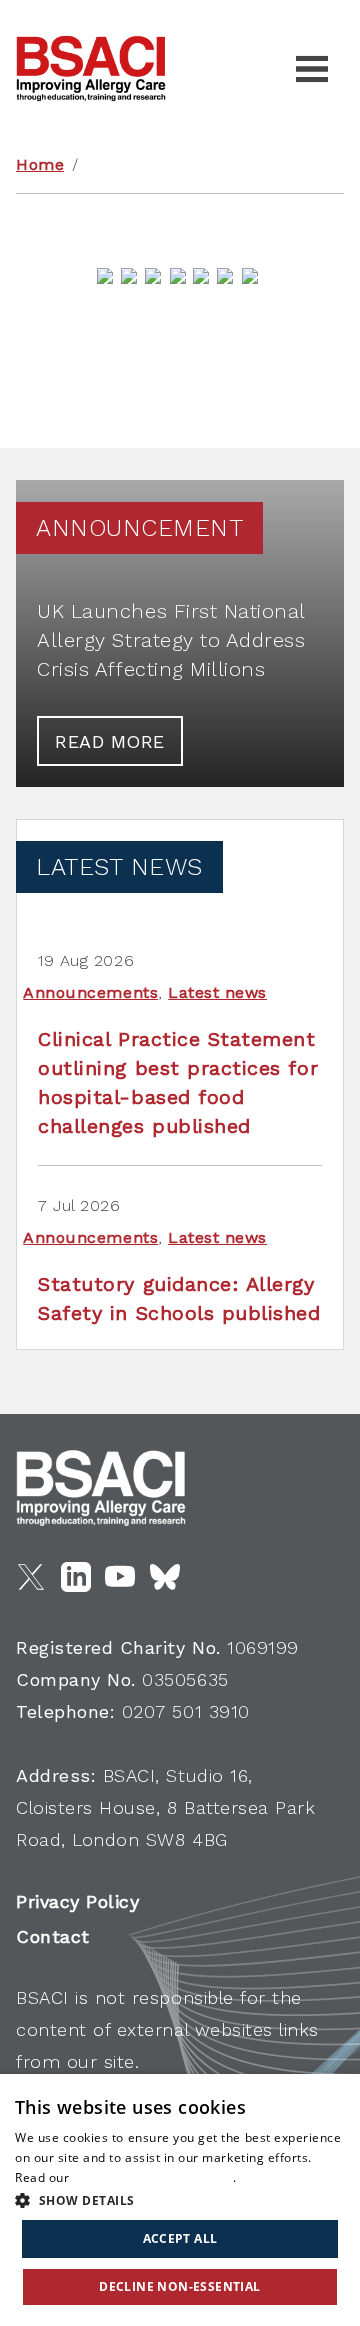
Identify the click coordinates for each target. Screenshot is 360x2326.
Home (40, 164)
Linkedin (76, 1577)
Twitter (31, 1577)
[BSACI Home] (91, 68)
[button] (180, 2200)
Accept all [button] (180, 2238)
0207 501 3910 (186, 1711)
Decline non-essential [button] (179, 2286)
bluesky (165, 1577)
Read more (110, 741)
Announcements (90, 992)
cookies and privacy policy (153, 2177)
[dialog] (180, 2200)
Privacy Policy (77, 1901)
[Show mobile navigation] (312, 69)
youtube (120, 1577)
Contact (53, 1936)
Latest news (217, 992)
